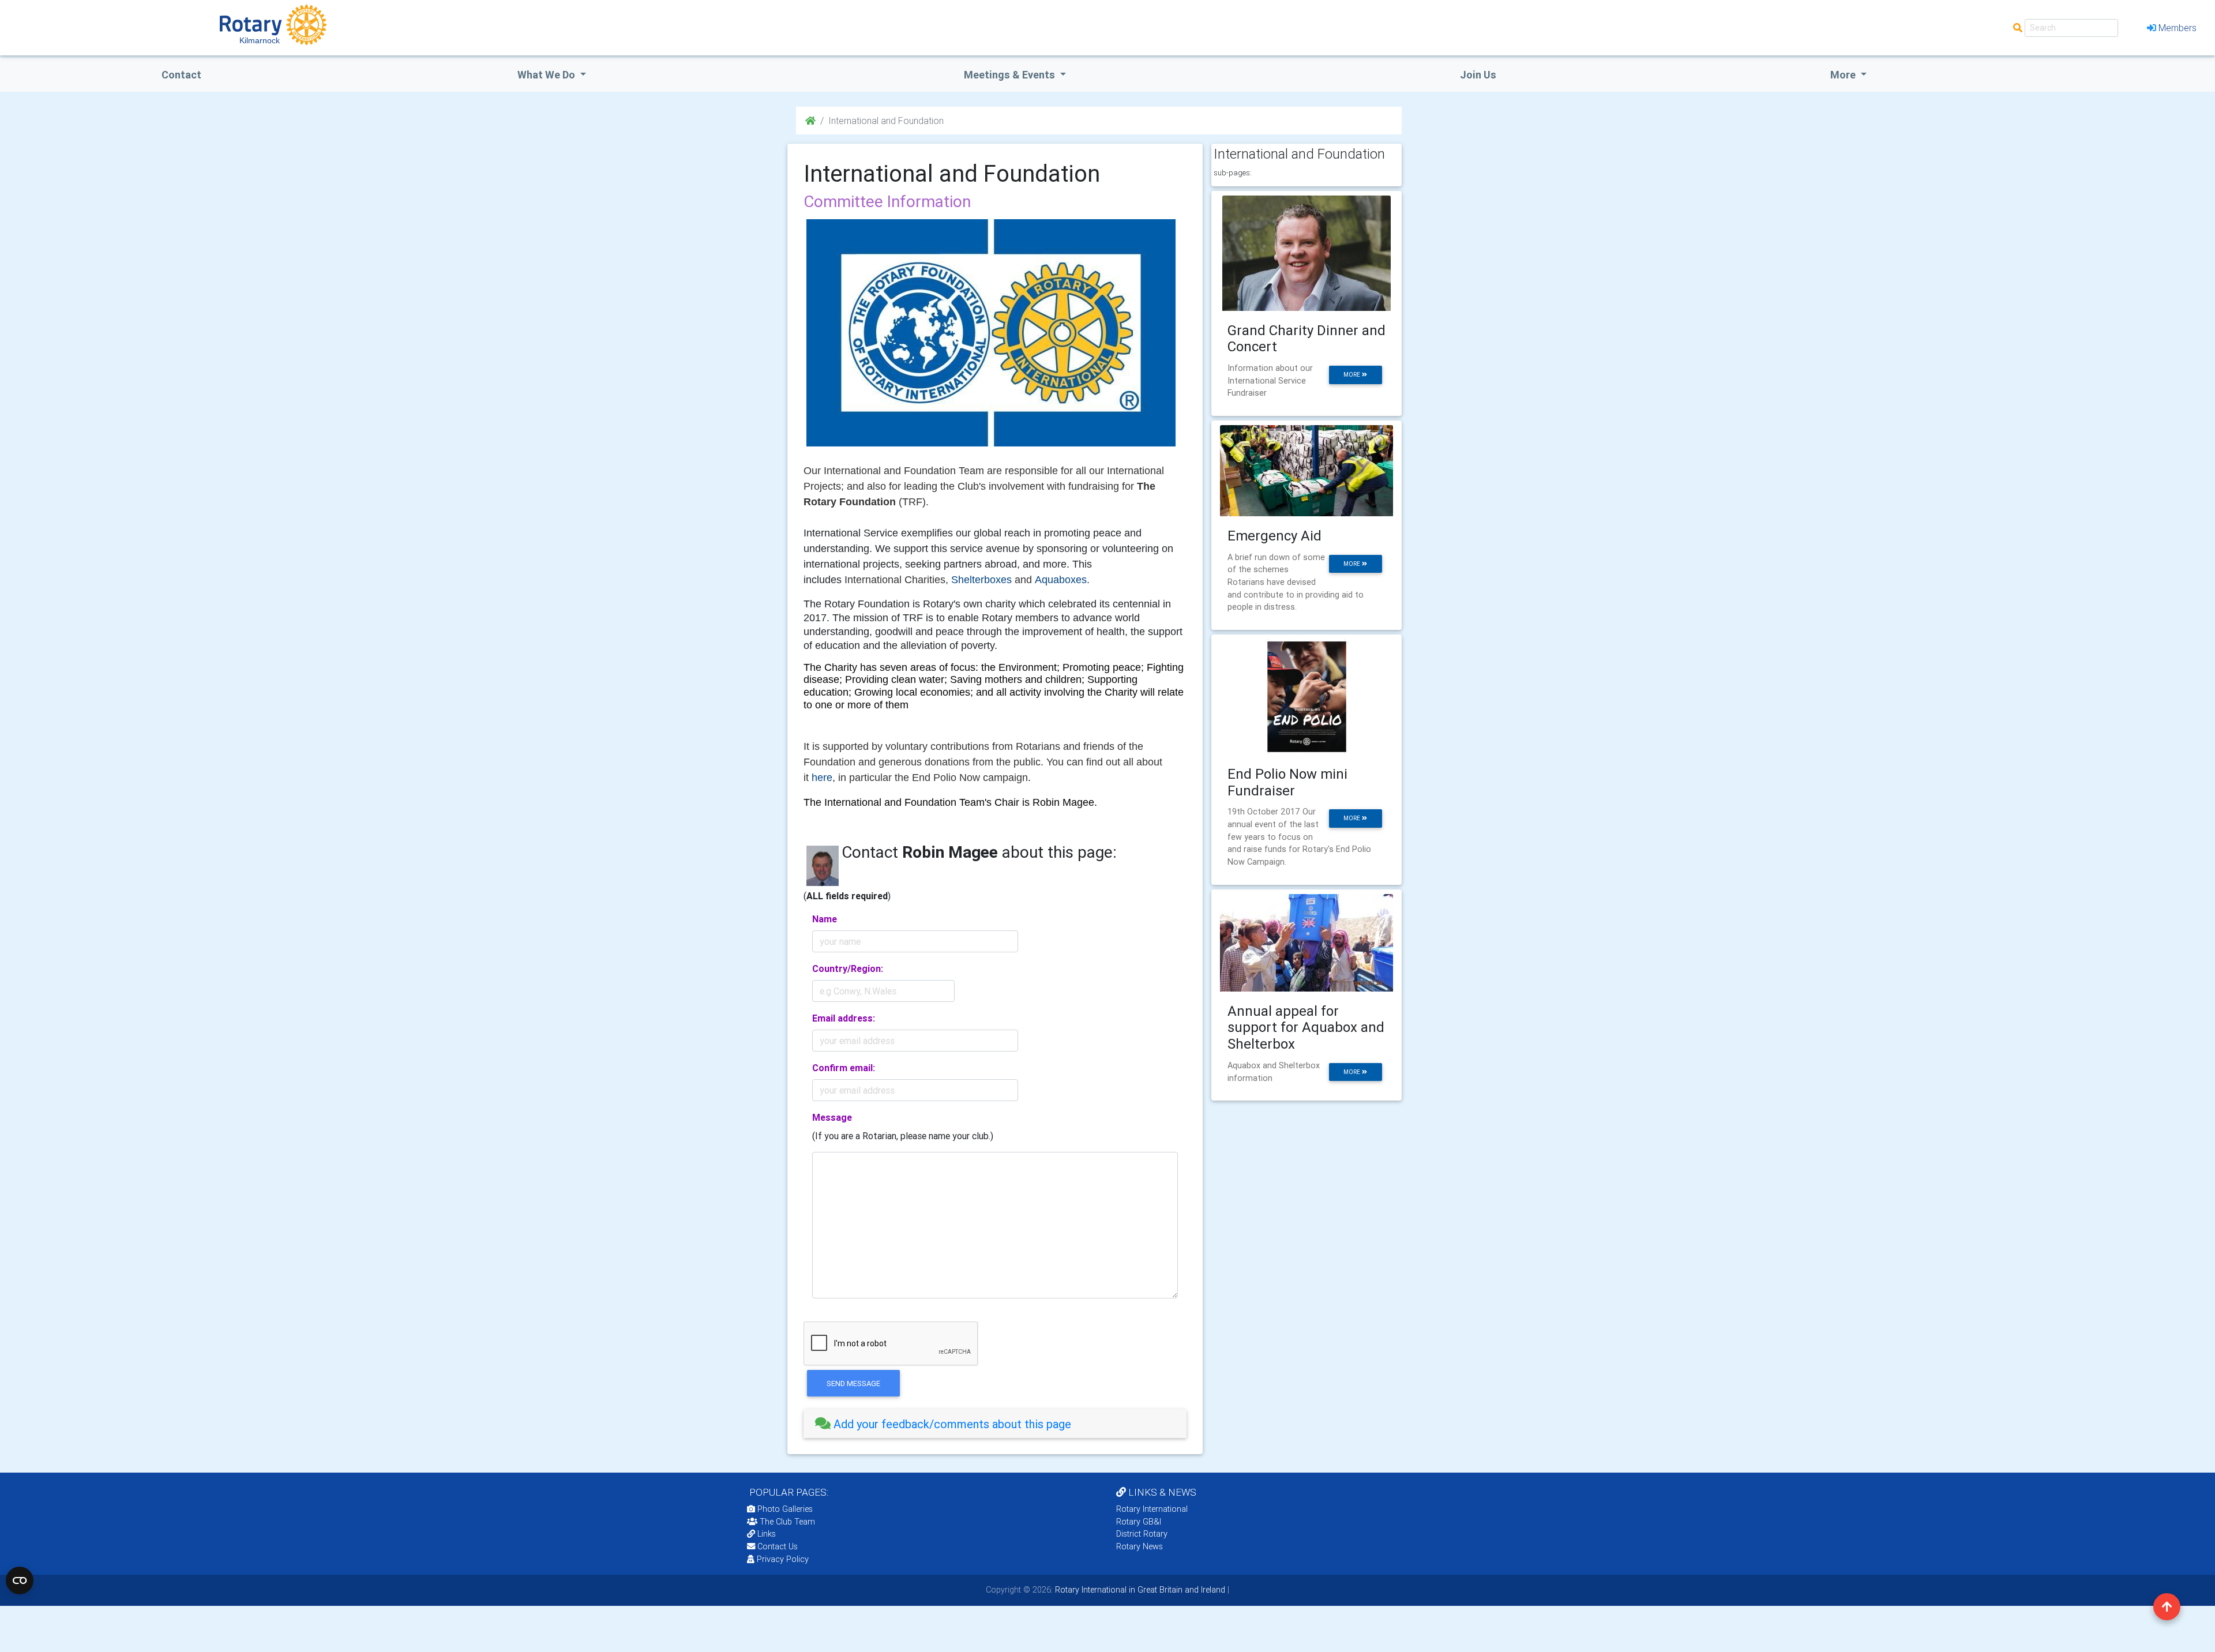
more (1353, 375)
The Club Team (787, 1522)
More (1844, 75)
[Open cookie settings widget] (20, 1580)
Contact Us (776, 1546)
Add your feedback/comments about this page (951, 1424)
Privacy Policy (783, 1559)
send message (853, 1383)
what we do (547, 75)
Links (767, 1534)
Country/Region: (848, 968)
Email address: (844, 1018)
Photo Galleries (784, 1509)
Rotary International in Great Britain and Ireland (1139, 1590)
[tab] (995, 1424)
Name (825, 919)
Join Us (1478, 75)
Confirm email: (844, 1068)
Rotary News (1140, 1546)
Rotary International (1152, 1509)
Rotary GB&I (1139, 1522)
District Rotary (1142, 1534)
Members (2178, 28)
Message (832, 1117)
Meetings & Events (1011, 75)
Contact (181, 75)
